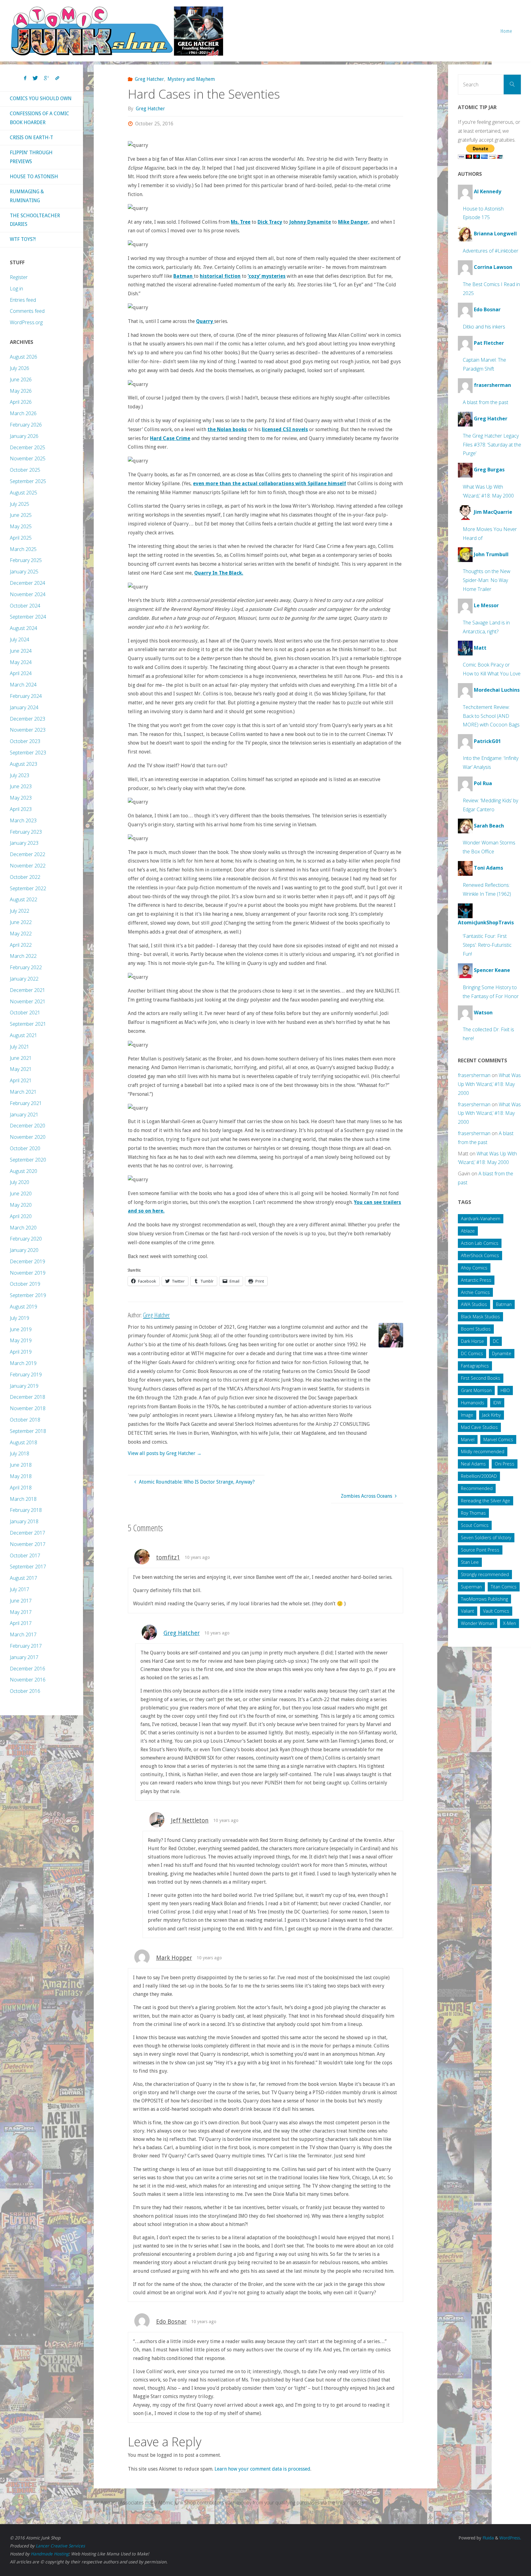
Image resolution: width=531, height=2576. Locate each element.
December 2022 (28, 854)
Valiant (468, 1611)
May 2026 (21, 391)
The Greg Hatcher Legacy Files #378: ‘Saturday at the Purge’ (492, 445)
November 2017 (28, 1544)
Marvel (468, 1439)
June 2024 (21, 651)
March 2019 (23, 1363)
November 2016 (28, 1680)
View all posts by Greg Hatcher (165, 1453)
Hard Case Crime (170, 438)
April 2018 (21, 1488)
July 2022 (20, 911)
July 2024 (20, 639)
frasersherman (474, 1075)
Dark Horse (472, 1341)
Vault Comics (496, 1611)
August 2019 (24, 1307)
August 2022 (24, 899)
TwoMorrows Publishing (484, 1599)
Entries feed (23, 300)
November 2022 (28, 866)
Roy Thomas (473, 1513)
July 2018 (20, 1453)
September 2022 (28, 888)
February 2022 (26, 967)
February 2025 (26, 560)
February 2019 (26, 1375)
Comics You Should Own (41, 98)
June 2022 (21, 922)
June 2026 (21, 380)
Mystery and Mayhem (191, 79)
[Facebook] (25, 78)
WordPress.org (26, 322)
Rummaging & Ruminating (27, 196)
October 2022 (25, 877)
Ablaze (468, 1231)
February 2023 (26, 832)
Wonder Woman (478, 1623)
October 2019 (25, 1284)
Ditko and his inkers (484, 327)
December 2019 (28, 1261)
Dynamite (502, 1353)
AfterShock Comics (480, 1255)
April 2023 (21, 809)
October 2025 (25, 470)
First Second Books (481, 1378)
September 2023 (28, 753)
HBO (505, 1390)
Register (19, 277)
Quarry (205, 321)
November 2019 (28, 1273)
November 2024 (28, 594)
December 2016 (28, 1669)
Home (506, 31)
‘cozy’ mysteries (267, 276)
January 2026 (24, 436)
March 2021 (23, 1092)
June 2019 (21, 1329)
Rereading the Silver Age (486, 1501)
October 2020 (25, 1148)
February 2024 (26, 696)
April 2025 (21, 538)
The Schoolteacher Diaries (35, 220)
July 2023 (20, 775)
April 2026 (21, 402)
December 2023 (28, 719)
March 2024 (23, 685)
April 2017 (21, 1623)
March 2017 (23, 1634)
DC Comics (472, 1353)
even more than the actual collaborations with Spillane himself (269, 484)
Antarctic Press (476, 1280)
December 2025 (28, 447)
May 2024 (21, 662)
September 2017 (28, 1567)
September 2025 (28, 481)
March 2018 (23, 1499)
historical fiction (220, 276)
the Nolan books (227, 429)
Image (467, 1415)
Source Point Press (480, 1550)
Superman (471, 1587)
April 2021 (21, 1080)
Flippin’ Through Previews (31, 157)
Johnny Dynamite (310, 222)
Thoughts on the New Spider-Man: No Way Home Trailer (487, 580)
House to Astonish (34, 177)
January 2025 (24, 572)
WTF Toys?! (23, 239)
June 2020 (21, 1194)
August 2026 (24, 357)
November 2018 (28, 1408)
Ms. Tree (241, 222)
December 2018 (28, 1397)
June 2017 (21, 1601)
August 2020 (24, 1171)
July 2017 (20, 1589)
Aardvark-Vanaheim (481, 1219)
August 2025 (24, 493)
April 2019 (21, 1352)
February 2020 (26, 1239)
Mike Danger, (354, 222)
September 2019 (28, 1295)
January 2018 (24, 1521)
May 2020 (21, 1205)
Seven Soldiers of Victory (486, 1538)
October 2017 (25, 1555)
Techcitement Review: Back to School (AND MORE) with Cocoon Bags (491, 716)
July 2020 (20, 1182)
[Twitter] (35, 78)
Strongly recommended (485, 1574)
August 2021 (24, 1035)
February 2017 (26, 1646)
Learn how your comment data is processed (262, 2469)
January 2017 (24, 1657)
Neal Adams (473, 1464)
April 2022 (21, 945)
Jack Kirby (492, 1415)
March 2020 (23, 1228)
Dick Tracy (270, 222)
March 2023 (23, 820)
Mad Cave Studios (479, 1427)
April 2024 (21, 673)
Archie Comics (475, 1292)
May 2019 (21, 1340)
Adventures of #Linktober (491, 251)
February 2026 (26, 425)
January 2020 (24, 1250)
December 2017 (28, 1533)
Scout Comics (475, 1525)
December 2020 (28, 1126)
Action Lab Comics (480, 1243)
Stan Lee (470, 1562)
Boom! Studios (476, 1329)
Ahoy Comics (474, 1268)
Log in (16, 289)
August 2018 (24, 1442)
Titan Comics (504, 1587)
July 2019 (20, 1318)
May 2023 (21, 798)
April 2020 (21, 1216)
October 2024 (25, 606)
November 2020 (28, 1137)
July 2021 (20, 1047)
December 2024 (28, 583)
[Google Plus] (47, 78)
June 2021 (21, 1058)
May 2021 (21, 1069)
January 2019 (24, 1386)
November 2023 (28, 730)
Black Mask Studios (480, 1317)
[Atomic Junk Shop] (117, 31)
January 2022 (24, 979)
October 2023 (25, 741)
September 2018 (28, 1431)
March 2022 (23, 956)
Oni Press (505, 1464)
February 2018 (26, 1510)
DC (496, 1341)
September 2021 (28, 1024)
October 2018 (25, 1420)
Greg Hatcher (149, 79)
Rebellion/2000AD (479, 1476)
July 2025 (20, 504)
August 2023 (24, 764)
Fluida (488, 2538)
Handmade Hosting (50, 2554)
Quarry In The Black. (219, 573)
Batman (184, 276)
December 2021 (28, 990)
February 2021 (26, 1103)
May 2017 (21, 1612)
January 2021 (24, 1115)
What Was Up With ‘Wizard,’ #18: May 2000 (489, 1084)
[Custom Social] (57, 78)
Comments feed (27, 311)
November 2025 (28, 458)
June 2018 (21, 1465)
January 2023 (24, 843)
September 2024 (28, 617)
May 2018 (21, 1476)
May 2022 (21, 934)
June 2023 (21, 786)
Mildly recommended (483, 1451)
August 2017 (24, 1578)
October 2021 (25, 1013)
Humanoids (473, 1403)
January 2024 (24, 707)
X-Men (509, 1623)
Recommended (477, 1488)
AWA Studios (474, 1304)
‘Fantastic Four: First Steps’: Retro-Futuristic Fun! (487, 945)
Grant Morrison (476, 1390)
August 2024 (24, 628)
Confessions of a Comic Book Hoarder (39, 118)
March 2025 (23, 549)
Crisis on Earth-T (31, 138)
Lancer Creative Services (60, 2546)
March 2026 (23, 413)
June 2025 (21, 515)
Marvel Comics (498, 1439)
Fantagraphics (475, 1366)
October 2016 (25, 1691)
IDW (497, 1403)
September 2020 (28, 1160)
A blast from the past (486, 402)
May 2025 (21, 526)
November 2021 (28, 1001)
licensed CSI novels (285, 429)
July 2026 (20, 368)
